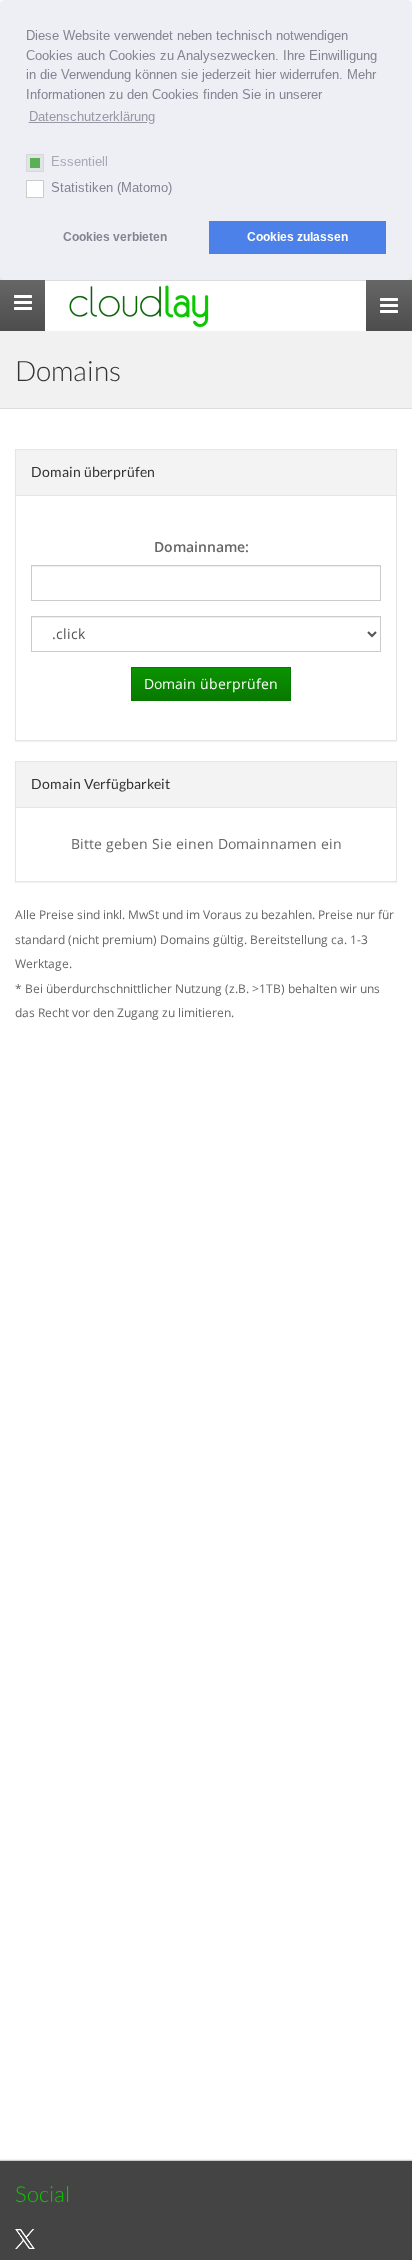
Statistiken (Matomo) (111, 187)
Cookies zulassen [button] (297, 236)
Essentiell (79, 161)
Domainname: (201, 546)
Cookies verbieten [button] (115, 236)
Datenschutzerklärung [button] (92, 116)
